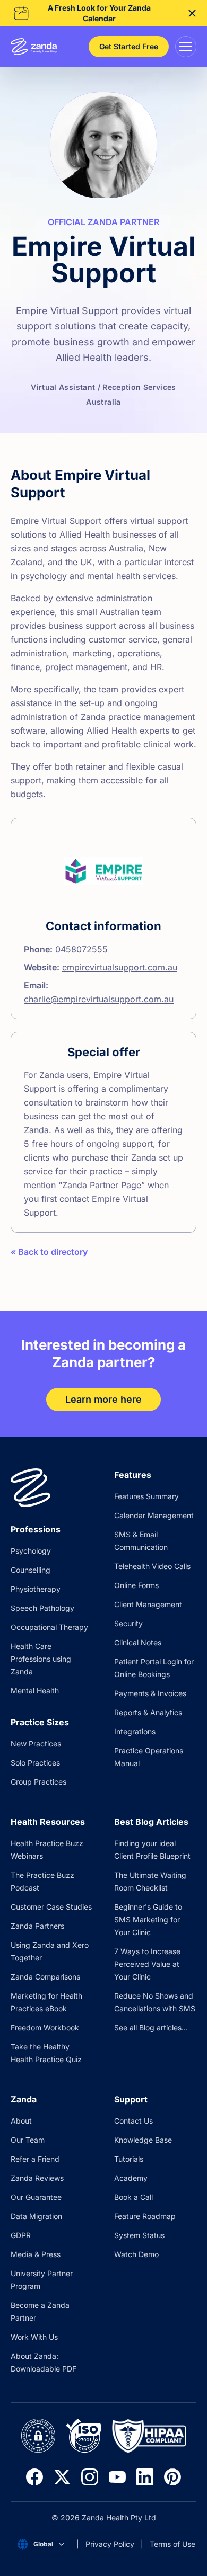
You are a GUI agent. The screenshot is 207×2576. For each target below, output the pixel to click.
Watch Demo (136, 2254)
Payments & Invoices (150, 1693)
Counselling (31, 1570)
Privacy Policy (110, 2544)
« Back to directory (49, 1252)
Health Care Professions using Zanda (41, 1659)
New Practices (36, 1744)
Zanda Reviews (37, 2178)
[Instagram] (90, 2477)
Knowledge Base (143, 2140)
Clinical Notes (138, 1642)
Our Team (28, 2140)
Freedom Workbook (45, 2027)
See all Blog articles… (151, 2027)
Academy (131, 2178)
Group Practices (38, 1782)
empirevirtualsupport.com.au (120, 967)
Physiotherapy (36, 1589)
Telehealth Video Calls (152, 1566)
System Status (139, 2235)
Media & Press (36, 2254)
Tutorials (129, 2159)
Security (128, 1623)
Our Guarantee (36, 2197)
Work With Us (34, 2337)
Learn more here (103, 1399)
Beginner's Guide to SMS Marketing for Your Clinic (148, 1919)
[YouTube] (117, 2477)
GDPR (21, 2235)
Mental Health (35, 1691)
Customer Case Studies (51, 1907)
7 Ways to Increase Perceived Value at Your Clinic (147, 1964)
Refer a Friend (35, 2159)
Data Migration (36, 2216)
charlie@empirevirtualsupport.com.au (99, 999)
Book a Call (133, 2197)
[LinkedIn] (145, 2477)
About (21, 2121)
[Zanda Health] (34, 47)
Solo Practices (35, 1763)
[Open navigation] (186, 47)
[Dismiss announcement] (192, 13)
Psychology (31, 1551)
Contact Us (133, 2121)
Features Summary (146, 1496)
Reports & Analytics (148, 1712)
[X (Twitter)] (62, 2477)
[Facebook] (34, 2477)
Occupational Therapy (49, 1627)
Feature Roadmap (145, 2216)
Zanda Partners (37, 1926)
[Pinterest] (172, 2477)
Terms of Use (172, 2544)
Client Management (148, 1604)
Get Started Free (129, 46)
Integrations (135, 1731)
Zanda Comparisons (45, 1977)
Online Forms (136, 1585)
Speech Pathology (42, 1608)
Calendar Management (154, 1515)
